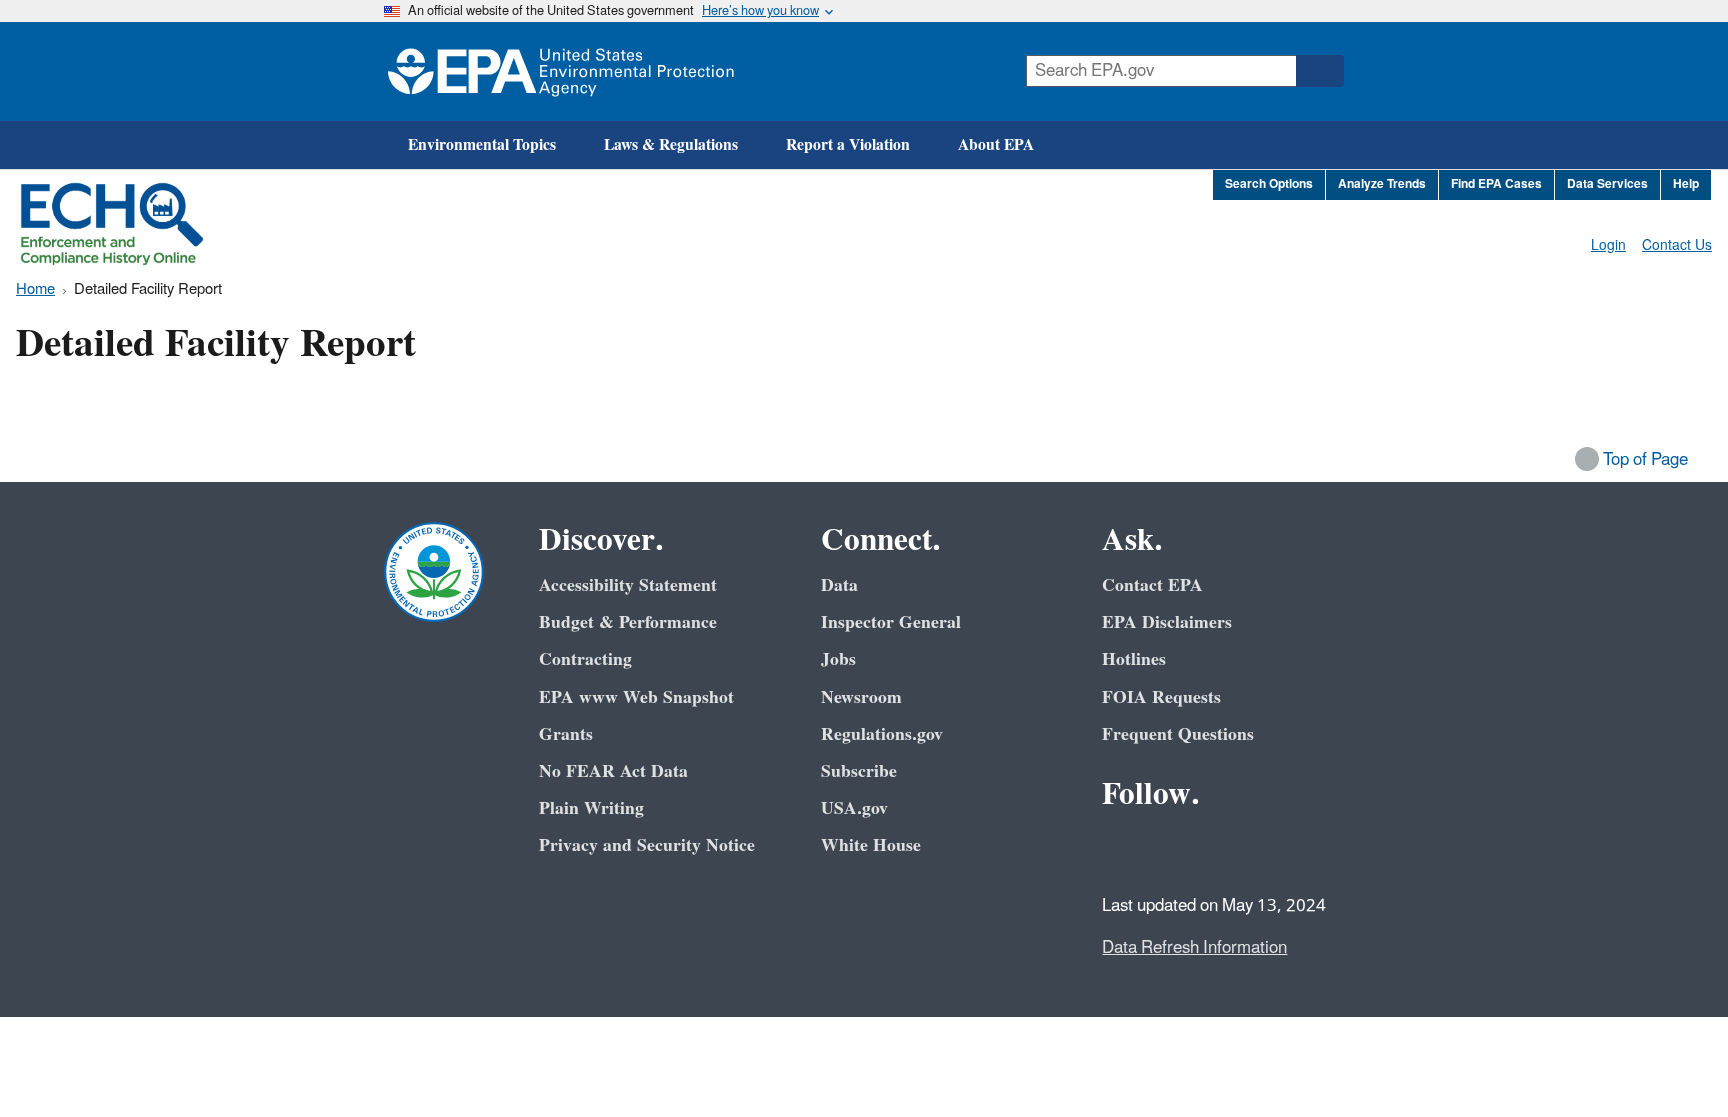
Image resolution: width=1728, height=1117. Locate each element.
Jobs (838, 659)
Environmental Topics (482, 145)
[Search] (1320, 71)
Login (1608, 245)
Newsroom (861, 697)
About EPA (996, 145)
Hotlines (1134, 659)
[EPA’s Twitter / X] (1170, 849)
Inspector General (891, 622)
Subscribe (859, 771)
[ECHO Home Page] (112, 224)
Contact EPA (1152, 585)
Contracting (585, 659)
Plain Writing (591, 808)
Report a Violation (848, 145)
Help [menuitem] (1686, 184)
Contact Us (1677, 245)
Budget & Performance (628, 622)
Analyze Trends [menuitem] (1382, 184)
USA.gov (854, 808)
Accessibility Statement (628, 585)
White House (871, 845)
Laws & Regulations (671, 145)
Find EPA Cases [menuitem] (1496, 184)
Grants (566, 734)
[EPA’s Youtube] (1218, 849)
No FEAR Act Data (613, 771)
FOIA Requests (1161, 697)
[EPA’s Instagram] (1266, 849)
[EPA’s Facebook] (1122, 849)
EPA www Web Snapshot (636, 697)
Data (839, 585)
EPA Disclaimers (1167, 622)
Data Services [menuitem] (1607, 184)
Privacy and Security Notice (647, 845)
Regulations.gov (882, 734)
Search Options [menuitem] (1269, 184)
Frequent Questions (1178, 734)
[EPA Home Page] (561, 71)
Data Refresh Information (1194, 948)
